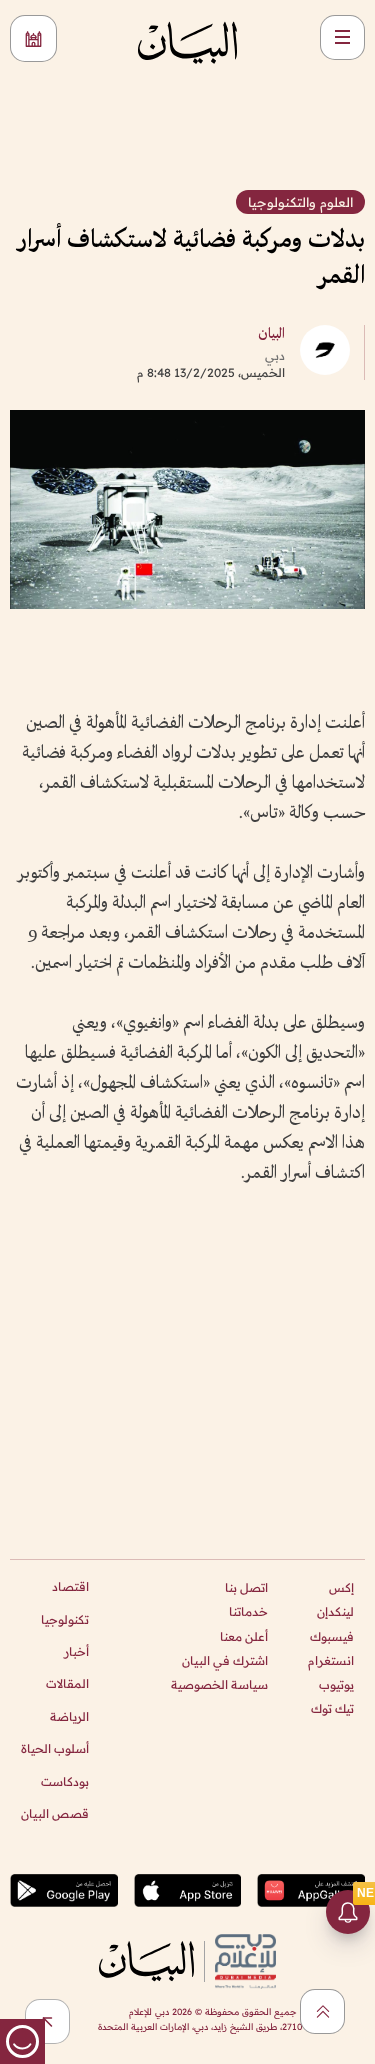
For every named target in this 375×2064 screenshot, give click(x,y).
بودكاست (65, 1781)
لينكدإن (335, 1611)
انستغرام (331, 1660)
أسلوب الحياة (55, 1748)
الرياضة (69, 1716)
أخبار (76, 1651)
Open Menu (342, 37)
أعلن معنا (244, 1636)
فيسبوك (332, 1636)
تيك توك (332, 1708)
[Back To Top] (322, 2011)
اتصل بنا (246, 1587)
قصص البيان (55, 1813)
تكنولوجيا (65, 1619)
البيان (271, 334)
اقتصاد (70, 1586)
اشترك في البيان (225, 1660)
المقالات (67, 1683)
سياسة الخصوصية (219, 1684)
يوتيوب (336, 1684)
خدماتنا (248, 1611)
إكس (341, 1587)
